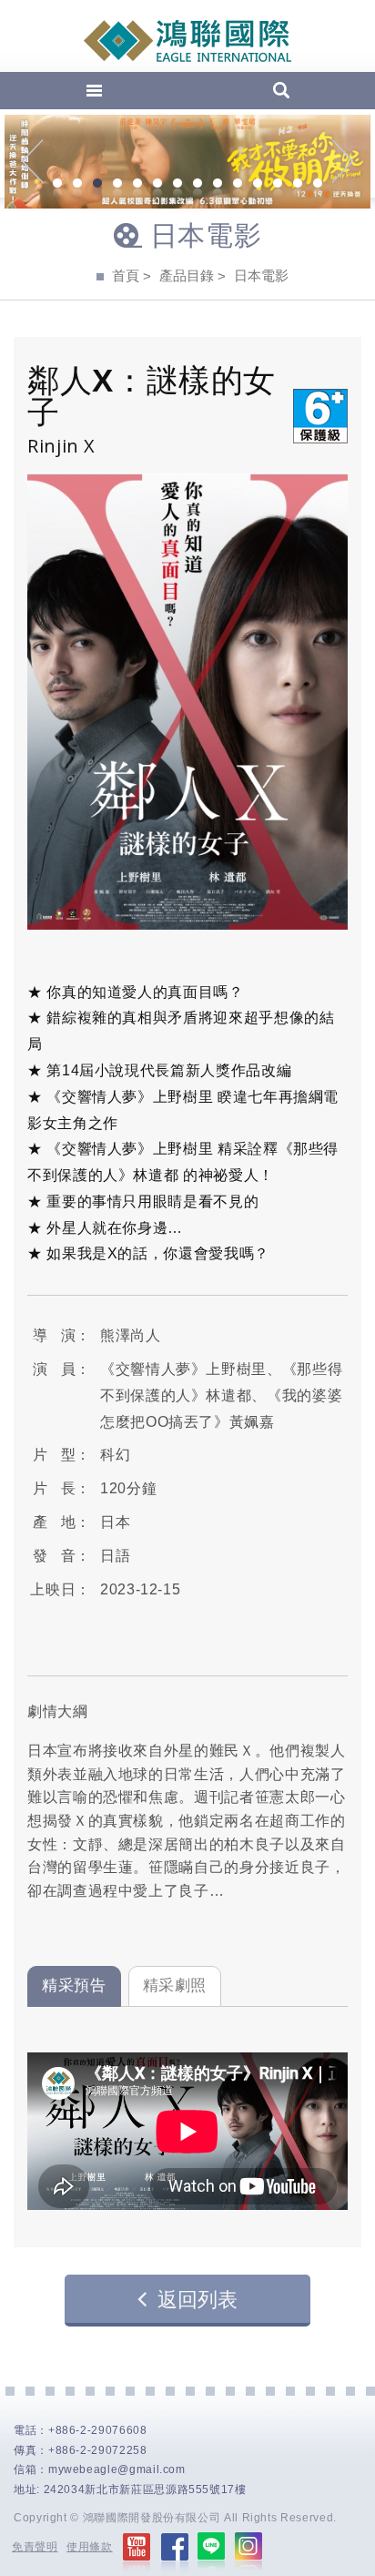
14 (318, 185)
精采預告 (74, 1985)
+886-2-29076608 (98, 2430)
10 (238, 185)
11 (258, 185)
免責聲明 (35, 2547)
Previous (32, 161)
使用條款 (90, 2547)
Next (343, 161)
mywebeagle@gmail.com (117, 2469)
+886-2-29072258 (98, 2450)
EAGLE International (187, 41)
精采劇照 (175, 1985)
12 (278, 185)
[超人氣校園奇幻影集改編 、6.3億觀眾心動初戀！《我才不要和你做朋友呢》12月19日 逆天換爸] (187, 162)
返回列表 (198, 2300)
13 (298, 185)
